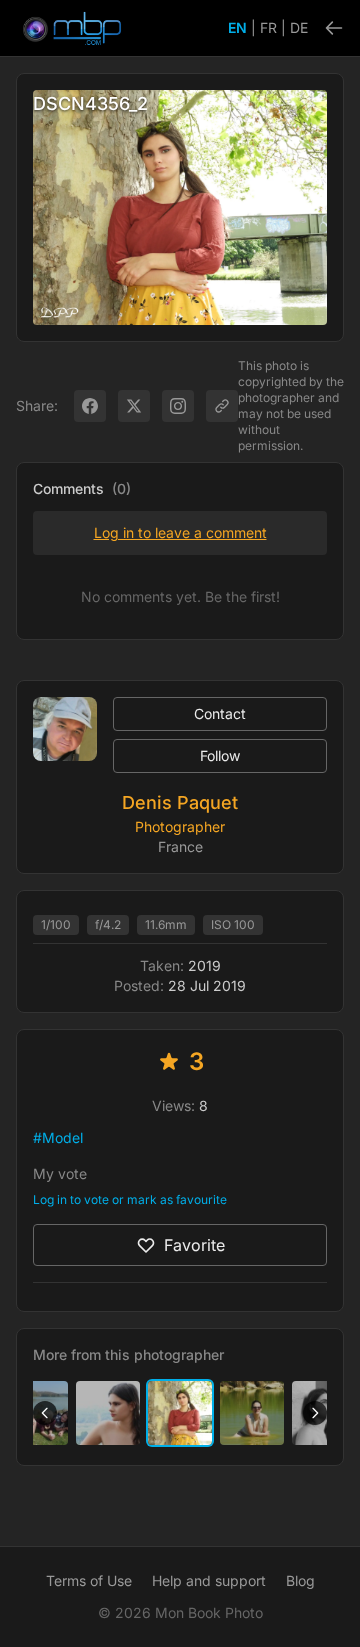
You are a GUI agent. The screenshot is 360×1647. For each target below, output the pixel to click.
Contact (220, 713)
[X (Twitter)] (134, 406)
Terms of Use (89, 1580)
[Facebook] (90, 406)
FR (268, 27)
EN (237, 27)
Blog (300, 1580)
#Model (58, 1137)
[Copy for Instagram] (178, 406)
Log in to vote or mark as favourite (130, 1199)
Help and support (209, 1580)
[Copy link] (222, 406)
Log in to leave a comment (180, 532)
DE (299, 27)
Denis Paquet (180, 802)
